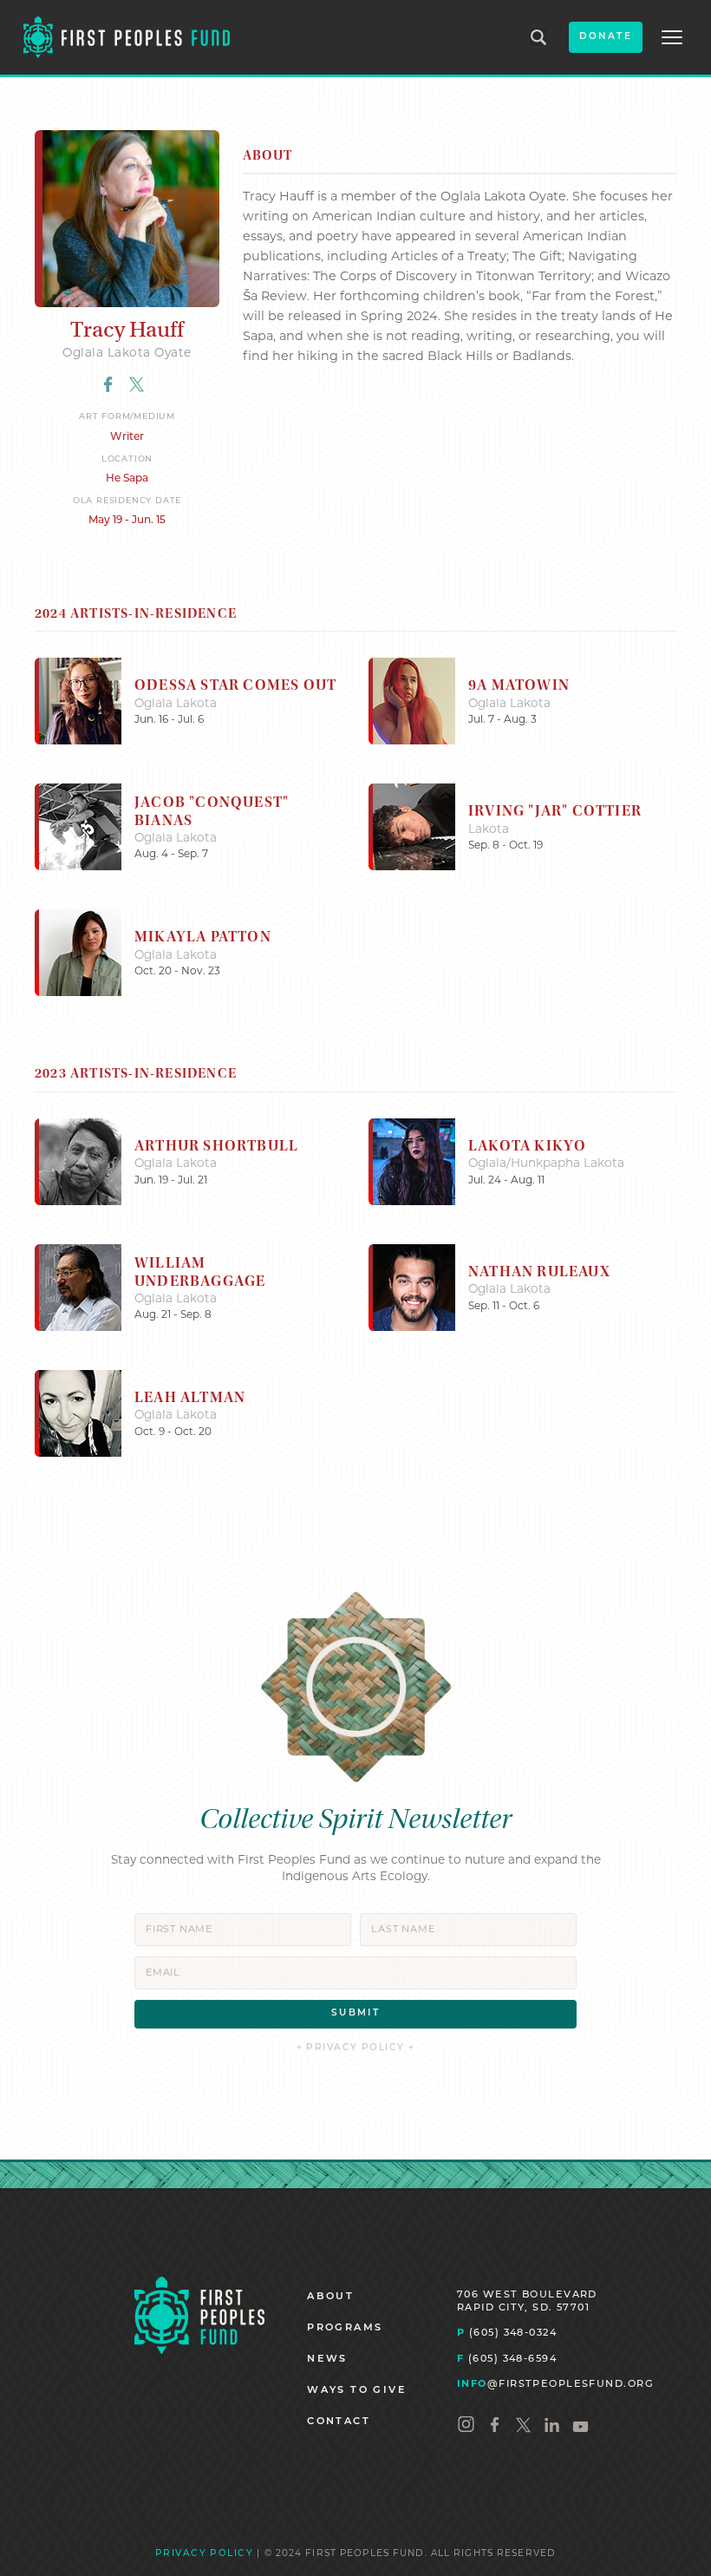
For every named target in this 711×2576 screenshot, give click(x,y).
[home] (127, 37)
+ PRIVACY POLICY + (356, 2048)
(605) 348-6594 (507, 2360)
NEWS (327, 2360)
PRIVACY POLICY (204, 2554)
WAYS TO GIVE (357, 2391)
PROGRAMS (345, 2328)
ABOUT (330, 2297)
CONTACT (339, 2422)
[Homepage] (199, 2315)
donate (606, 37)
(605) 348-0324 (507, 2333)
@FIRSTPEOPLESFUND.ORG (555, 2385)
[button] (672, 37)
